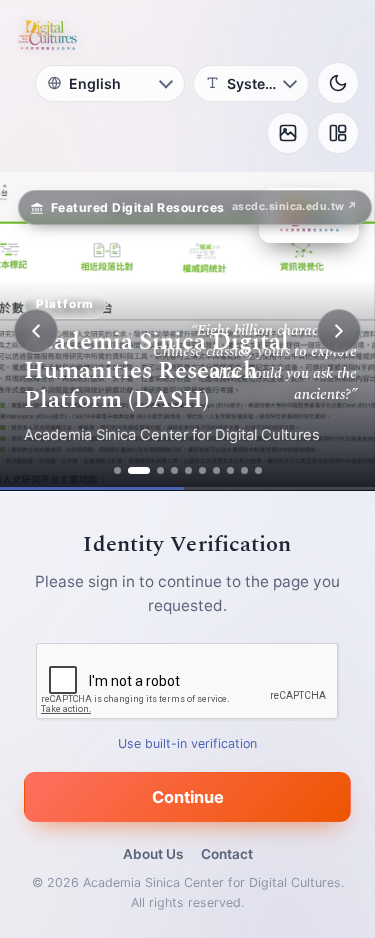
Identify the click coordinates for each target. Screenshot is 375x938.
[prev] (36, 331)
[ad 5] (188, 470)
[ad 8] (230, 470)
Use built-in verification (187, 743)
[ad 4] (174, 470)
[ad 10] (258, 470)
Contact (227, 854)
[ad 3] (160, 470)
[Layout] (338, 133)
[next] (339, 331)
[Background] (288, 133)
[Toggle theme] (338, 83)
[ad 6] (202, 470)
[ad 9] (244, 470)
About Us (153, 854)
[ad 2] (139, 470)
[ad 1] (117, 470)
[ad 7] (216, 470)
